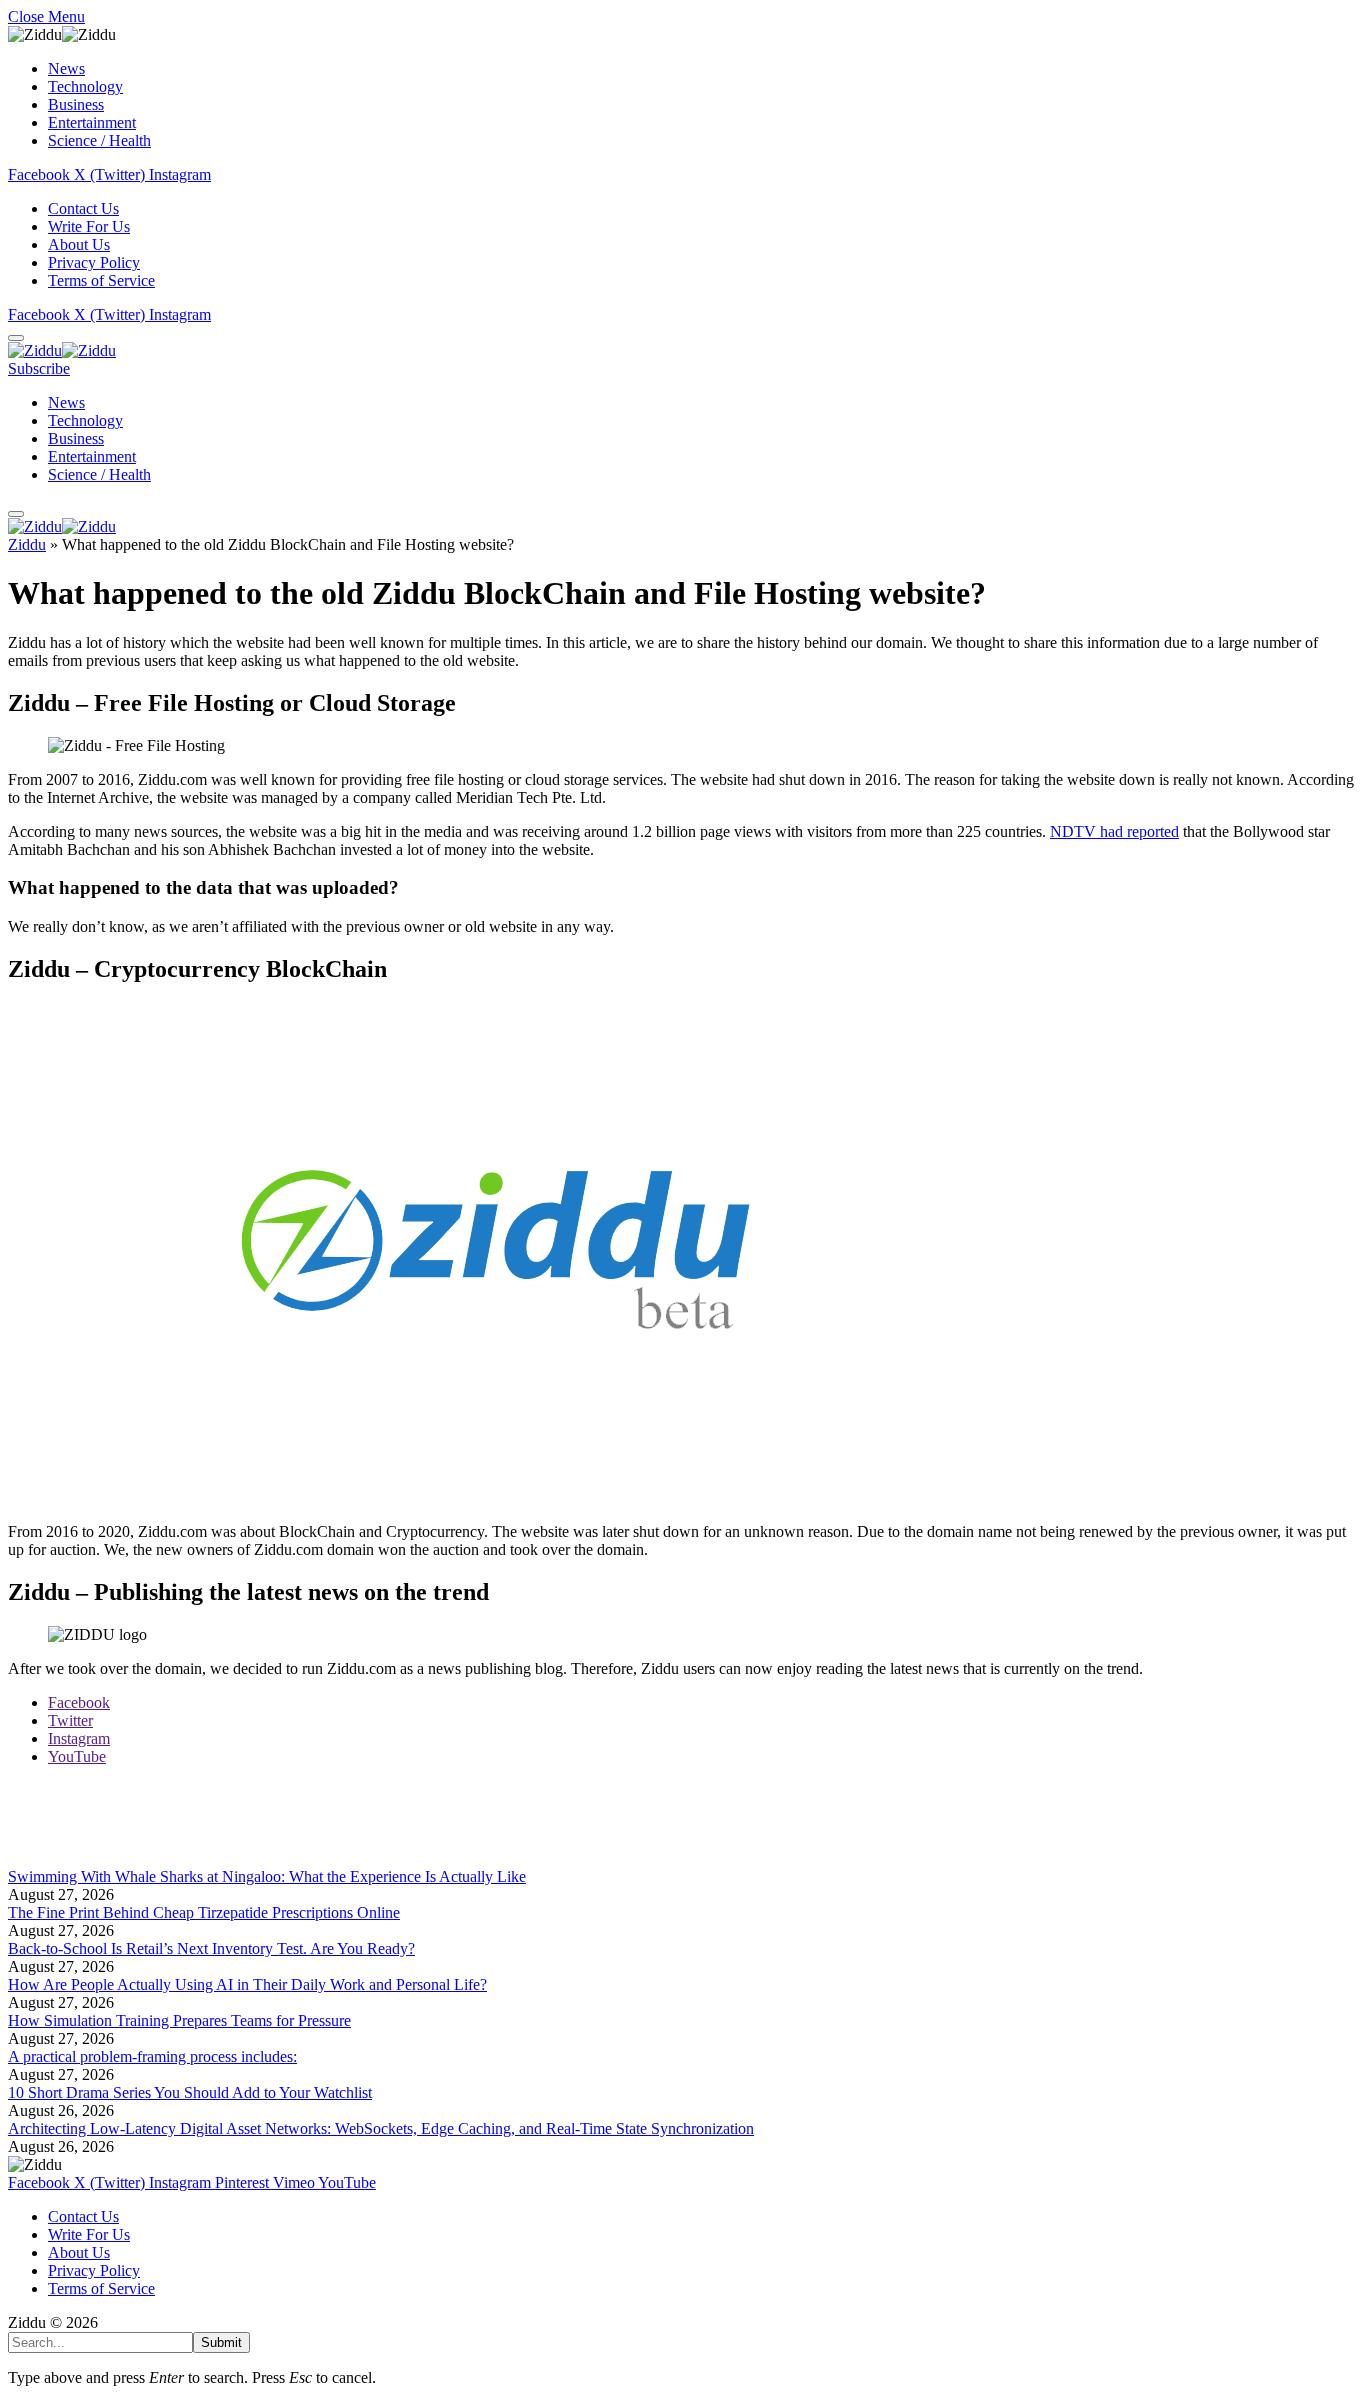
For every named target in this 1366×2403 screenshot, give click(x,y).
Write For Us (89, 226)
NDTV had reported (1114, 831)
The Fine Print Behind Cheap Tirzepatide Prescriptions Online (204, 1912)
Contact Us (83, 208)
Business (76, 104)
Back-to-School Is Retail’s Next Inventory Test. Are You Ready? (211, 1948)
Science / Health (99, 140)
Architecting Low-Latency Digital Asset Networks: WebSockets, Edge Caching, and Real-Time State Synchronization (381, 2128)
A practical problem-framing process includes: (152, 2056)
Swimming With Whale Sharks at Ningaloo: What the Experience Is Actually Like (267, 1876)
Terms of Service (101, 280)
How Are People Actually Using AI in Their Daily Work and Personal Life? (247, 1984)
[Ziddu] (62, 350)
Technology (85, 86)
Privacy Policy (94, 262)
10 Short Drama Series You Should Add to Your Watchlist (190, 2092)
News (66, 68)
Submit (221, 2342)
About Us (79, 244)
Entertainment (92, 122)
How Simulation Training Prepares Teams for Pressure (179, 2020)
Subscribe (39, 368)
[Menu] (16, 338)
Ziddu (27, 544)
